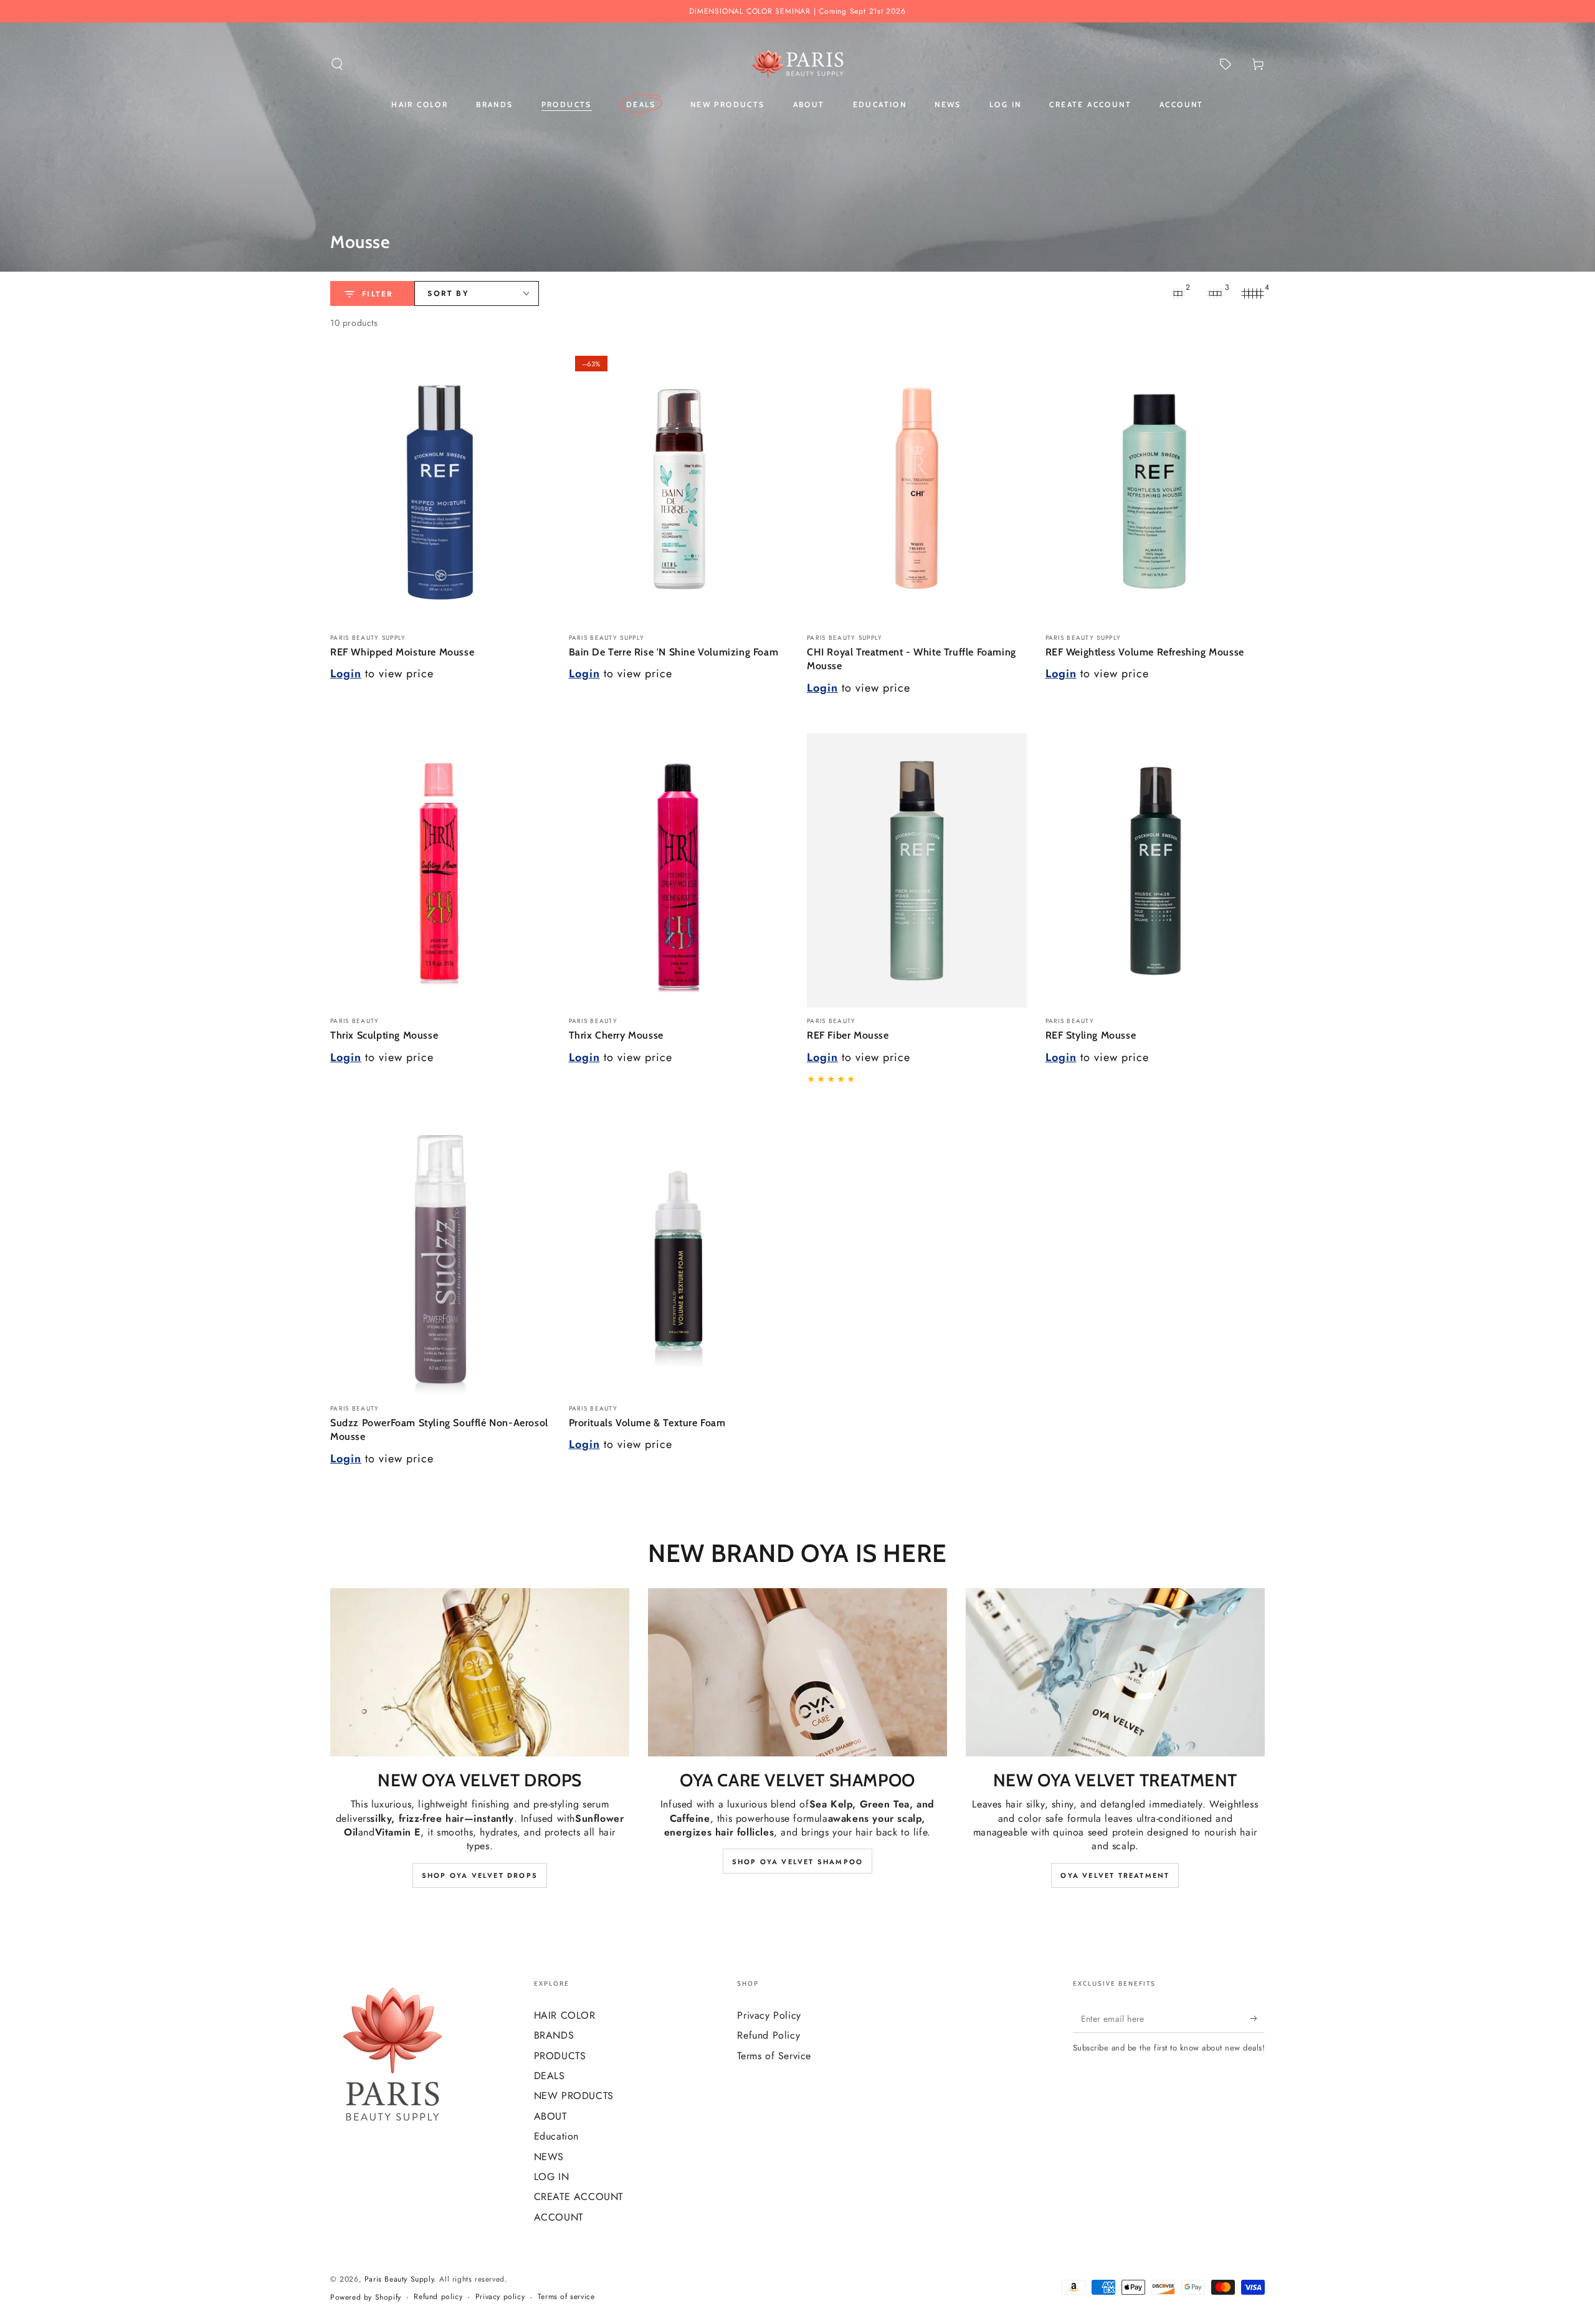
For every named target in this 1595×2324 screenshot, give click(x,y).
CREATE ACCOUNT (578, 2197)
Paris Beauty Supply (399, 2279)
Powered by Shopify (366, 2298)
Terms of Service (774, 2056)
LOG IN (552, 2177)
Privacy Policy (769, 2015)
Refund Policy (769, 2035)
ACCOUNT (559, 2217)
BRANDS (554, 2035)
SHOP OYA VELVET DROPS (480, 1875)
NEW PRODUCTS (574, 2096)
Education (556, 2136)
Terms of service (566, 2297)
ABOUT (550, 2116)
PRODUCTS (560, 2056)
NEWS (549, 2157)
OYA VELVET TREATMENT (1115, 1875)
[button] (337, 64)
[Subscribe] (1258, 2019)
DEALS (550, 2076)
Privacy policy (500, 2297)
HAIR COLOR (565, 2015)
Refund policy (438, 2297)
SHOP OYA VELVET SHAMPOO (798, 1862)
